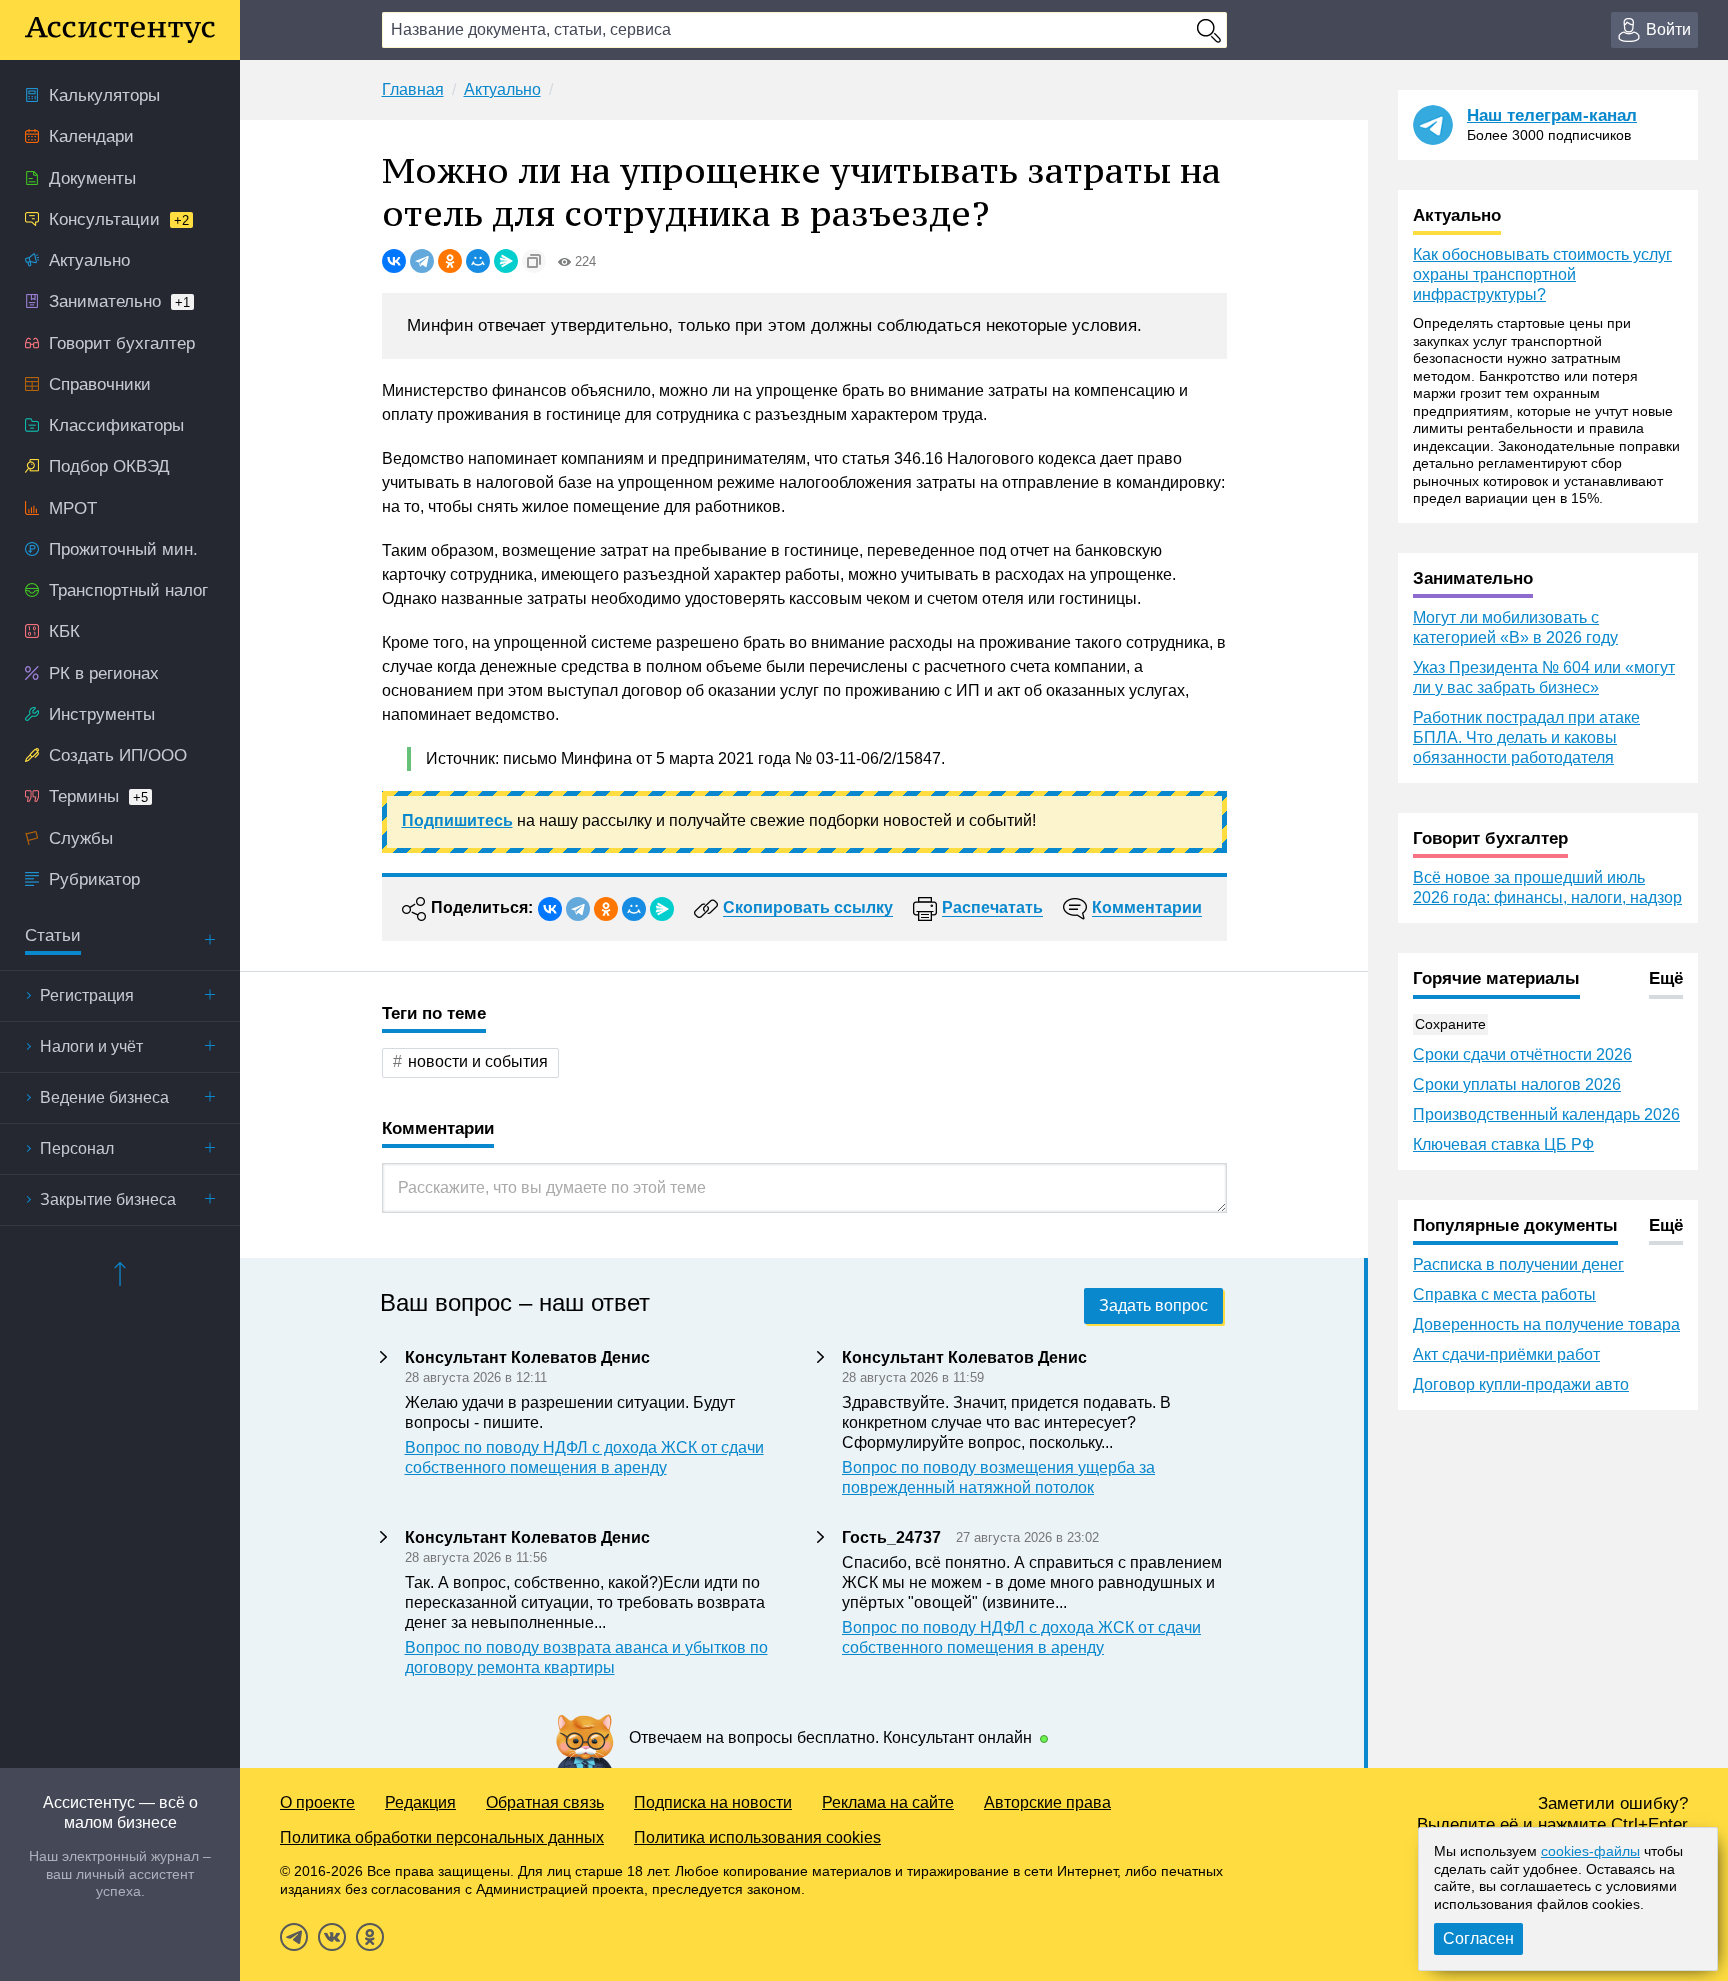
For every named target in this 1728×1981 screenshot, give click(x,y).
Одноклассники (370, 1937)
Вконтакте (332, 1937)
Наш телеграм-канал (1552, 115)
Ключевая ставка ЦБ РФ (1503, 1144)
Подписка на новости (713, 1802)
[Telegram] (422, 261)
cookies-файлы (1590, 1851)
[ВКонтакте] (394, 261)
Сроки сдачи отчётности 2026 (1522, 1054)
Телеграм (294, 1937)
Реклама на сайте (888, 1802)
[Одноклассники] (450, 261)
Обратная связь (545, 1802)
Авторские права (1047, 1802)
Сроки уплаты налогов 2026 (1517, 1084)
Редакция (420, 1802)
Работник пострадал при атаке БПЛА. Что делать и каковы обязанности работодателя (1526, 737)
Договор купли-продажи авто (1521, 1384)
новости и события (478, 1061)
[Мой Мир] (478, 261)
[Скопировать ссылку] (534, 261)
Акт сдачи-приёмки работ (1506, 1354)
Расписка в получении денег (1518, 1264)
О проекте (317, 1802)
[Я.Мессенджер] (506, 261)
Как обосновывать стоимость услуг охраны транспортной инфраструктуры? (1542, 274)
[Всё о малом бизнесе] (120, 30)
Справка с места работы (1504, 1294)
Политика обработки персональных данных (442, 1837)
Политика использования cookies (757, 1837)
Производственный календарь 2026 (1546, 1114)
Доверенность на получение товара (1546, 1324)
